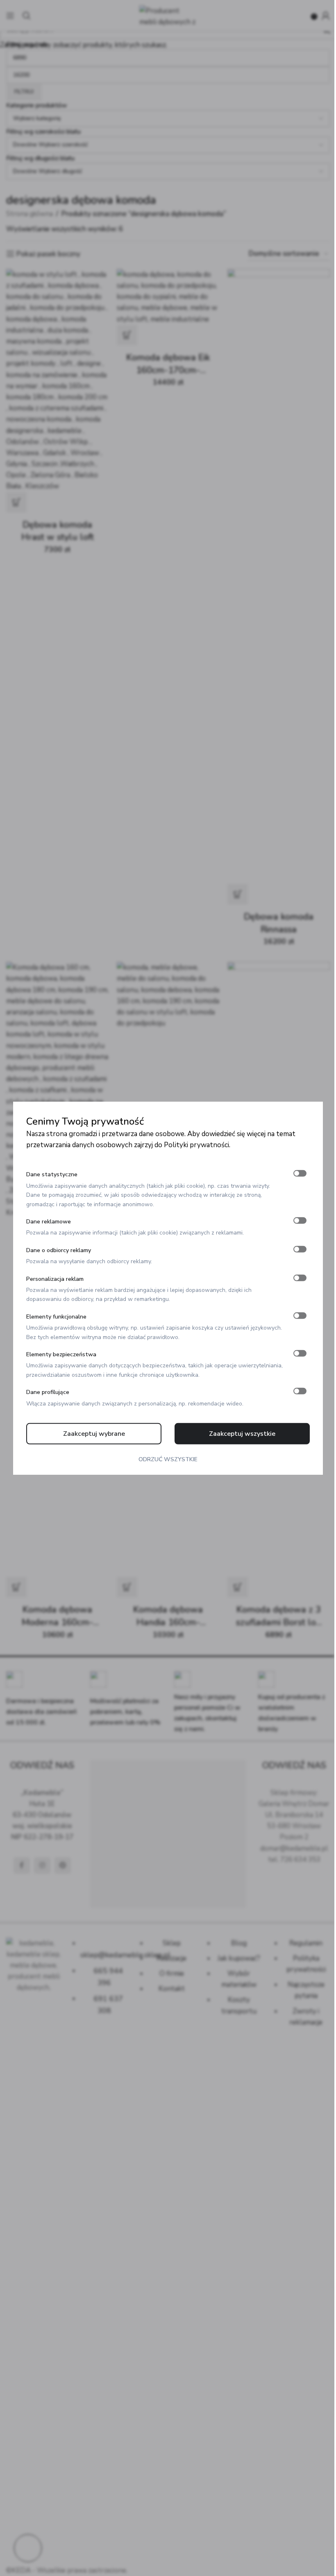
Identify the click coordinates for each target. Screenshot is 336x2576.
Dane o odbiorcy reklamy (59, 1250)
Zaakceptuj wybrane (94, 1434)
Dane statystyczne (52, 1174)
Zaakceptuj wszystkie (242, 1434)
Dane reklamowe (49, 1222)
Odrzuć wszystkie (168, 1459)
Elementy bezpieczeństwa (61, 1354)
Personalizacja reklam (55, 1279)
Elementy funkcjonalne (56, 1317)
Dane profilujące (48, 1392)
